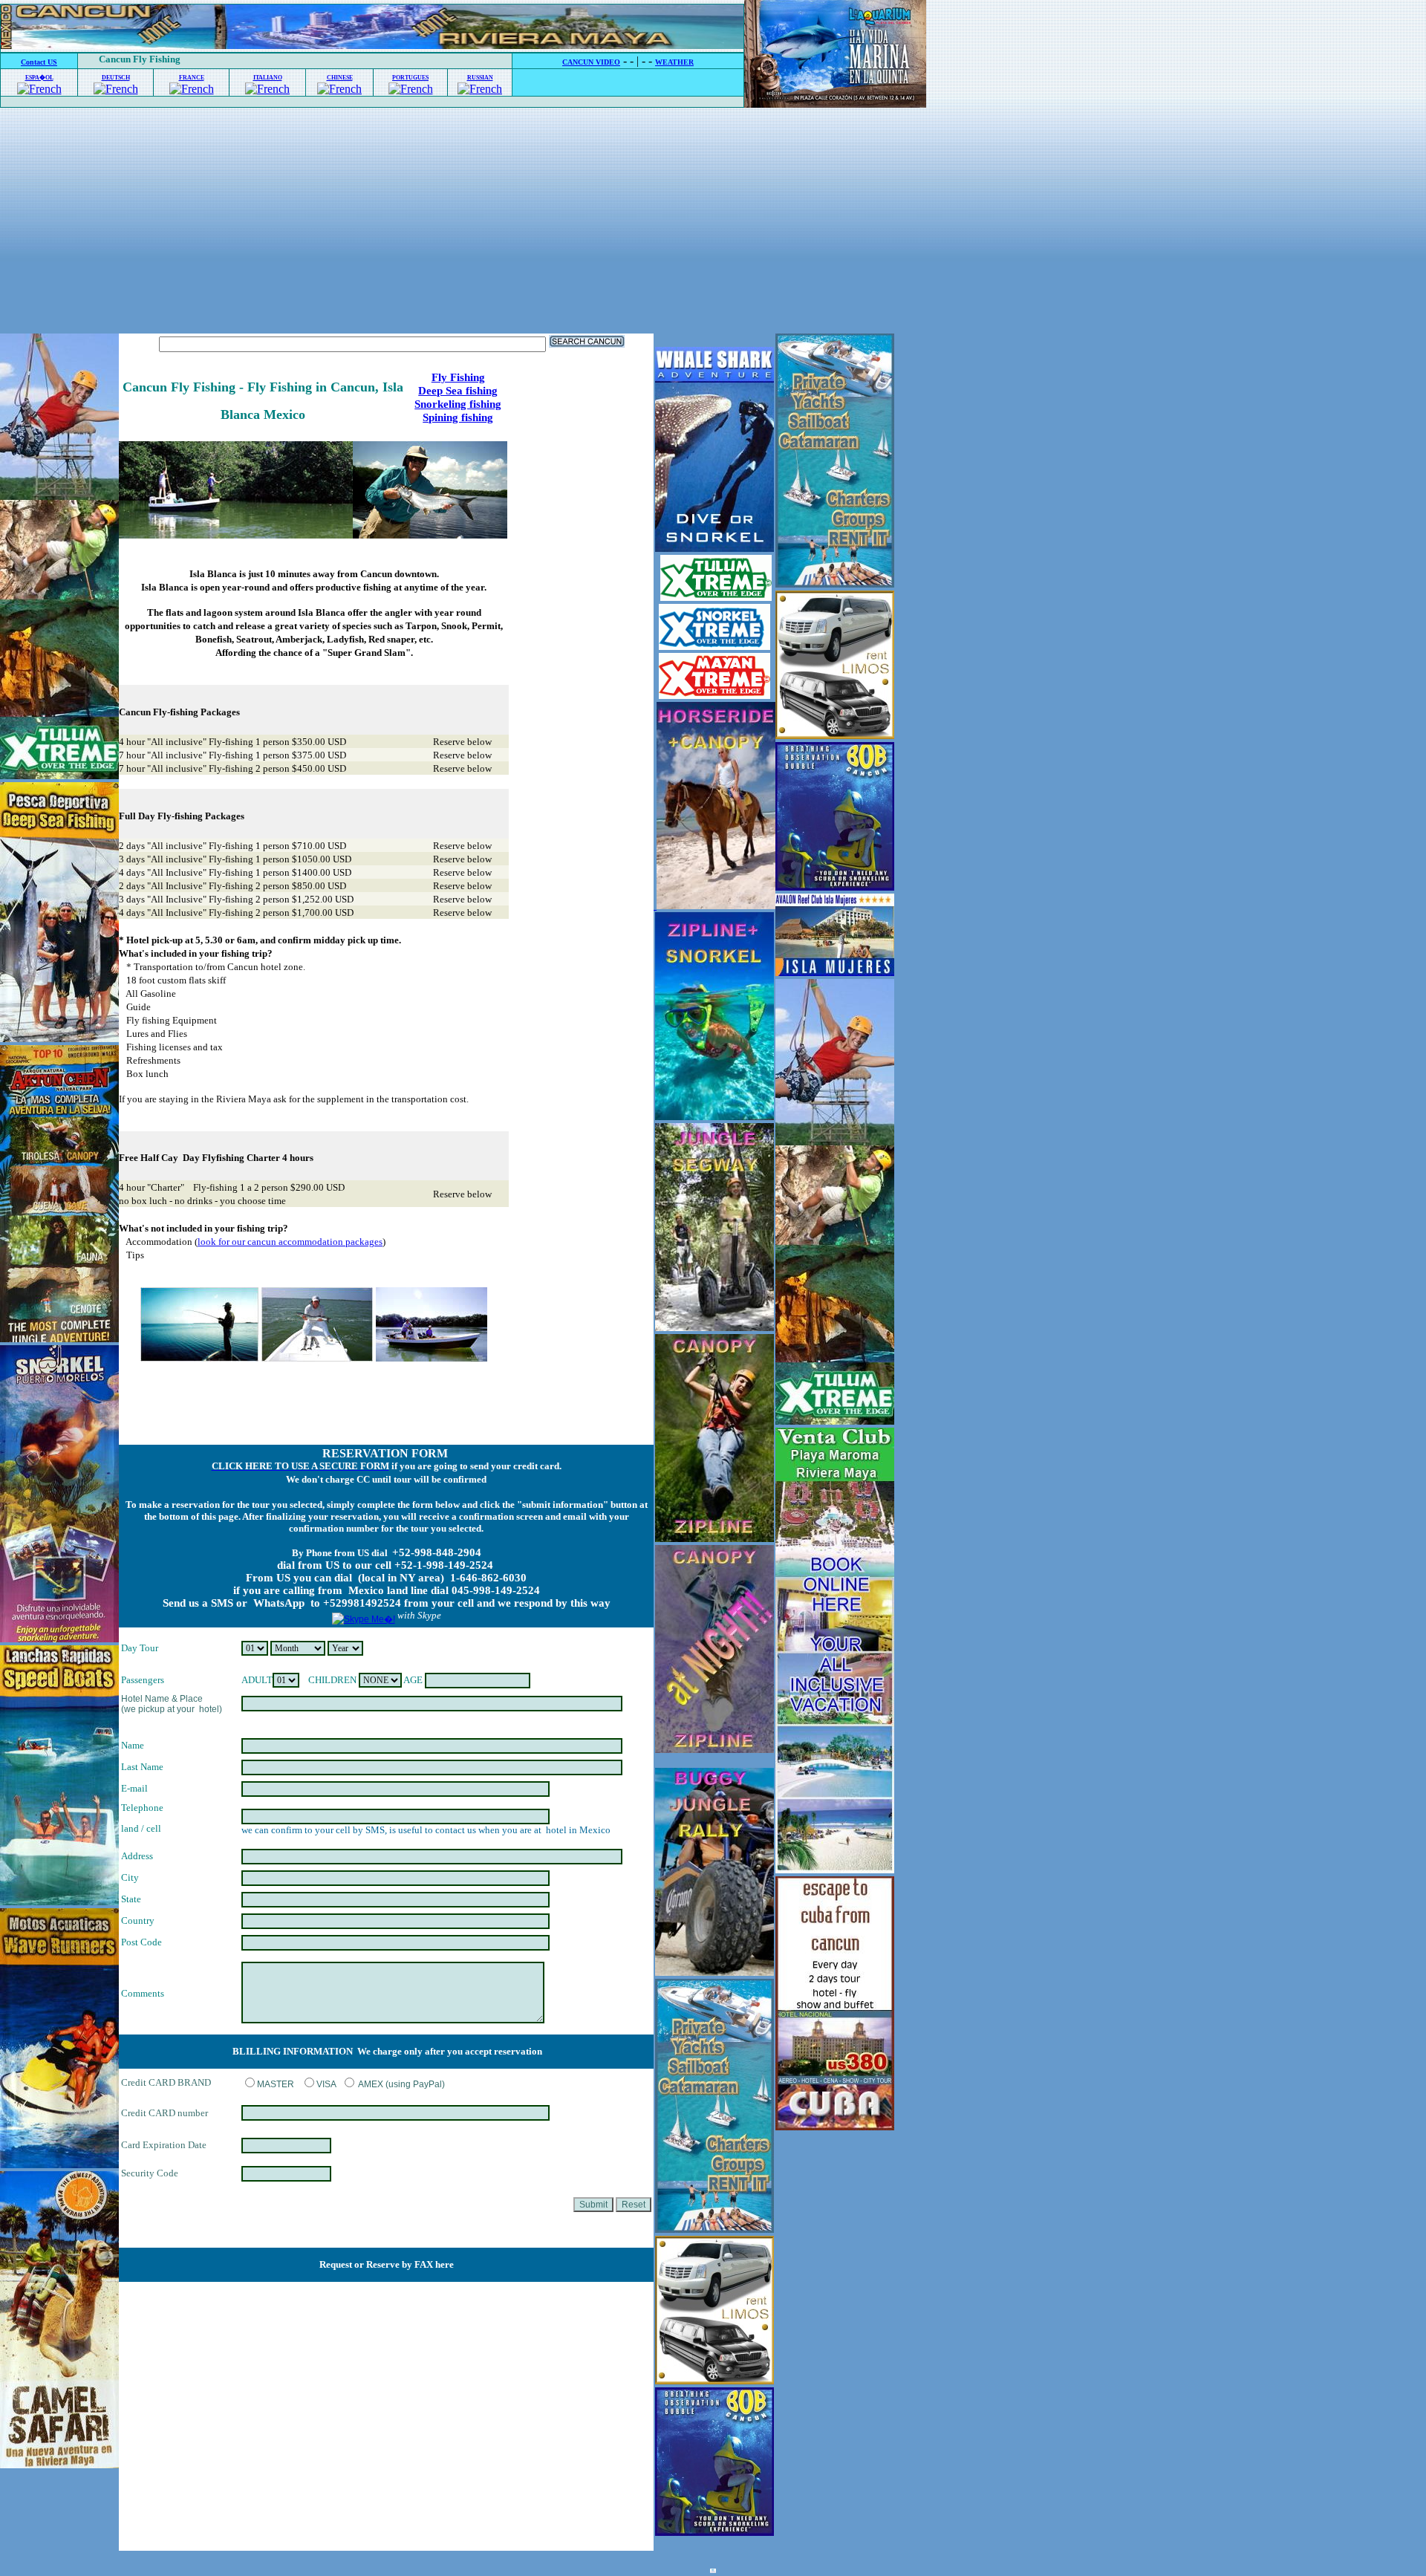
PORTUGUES (410, 78)
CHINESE (340, 78)
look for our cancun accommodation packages (290, 1242)
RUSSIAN (480, 78)
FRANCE (192, 78)
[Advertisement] (713, 222)
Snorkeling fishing (458, 404)
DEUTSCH (116, 78)
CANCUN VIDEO (591, 62)
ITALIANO (268, 78)
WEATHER (674, 62)
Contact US (39, 62)
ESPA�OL (39, 78)
